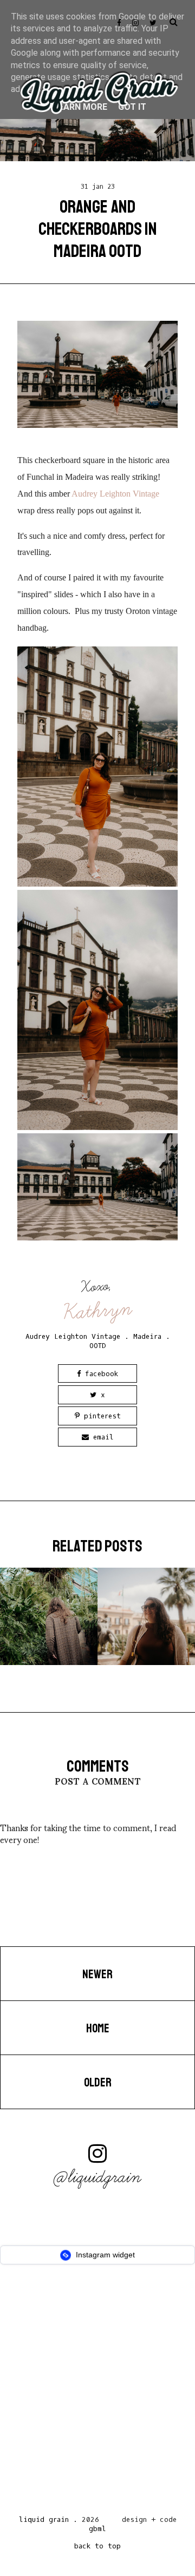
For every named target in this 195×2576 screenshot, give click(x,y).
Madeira (147, 1336)
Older (98, 2083)
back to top (97, 2546)
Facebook (99, 1374)
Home (98, 2029)
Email (101, 1437)
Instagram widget (104, 2255)
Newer (97, 1974)
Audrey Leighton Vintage (115, 494)
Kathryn (98, 1310)
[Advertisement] (97, 2393)
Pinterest (100, 1416)
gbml (97, 2529)
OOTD (98, 1346)
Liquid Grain (44, 2519)
